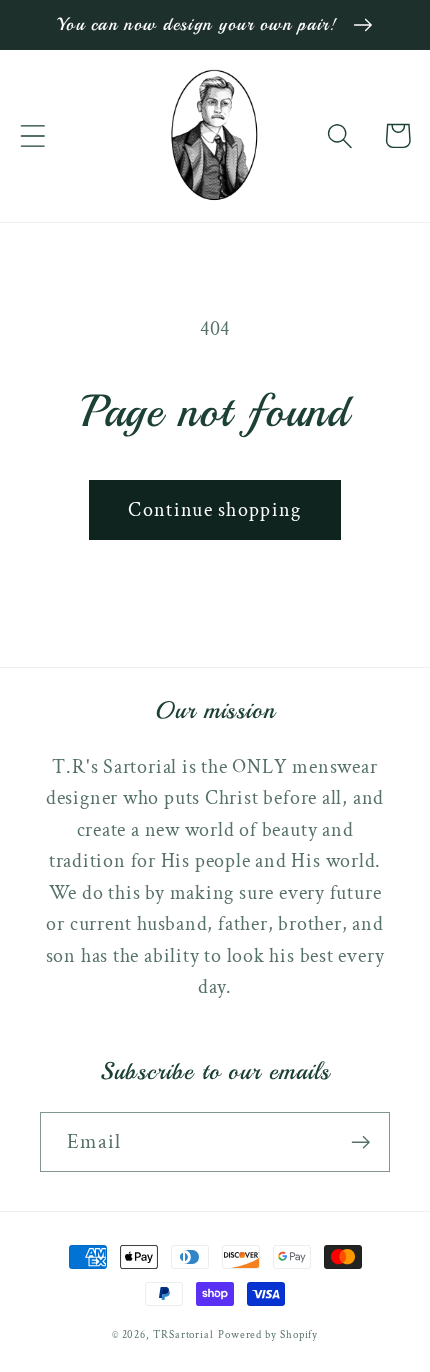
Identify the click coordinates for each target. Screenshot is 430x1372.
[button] (32, 135)
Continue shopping (214, 510)
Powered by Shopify (268, 1335)
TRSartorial (183, 1335)
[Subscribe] (360, 1142)
